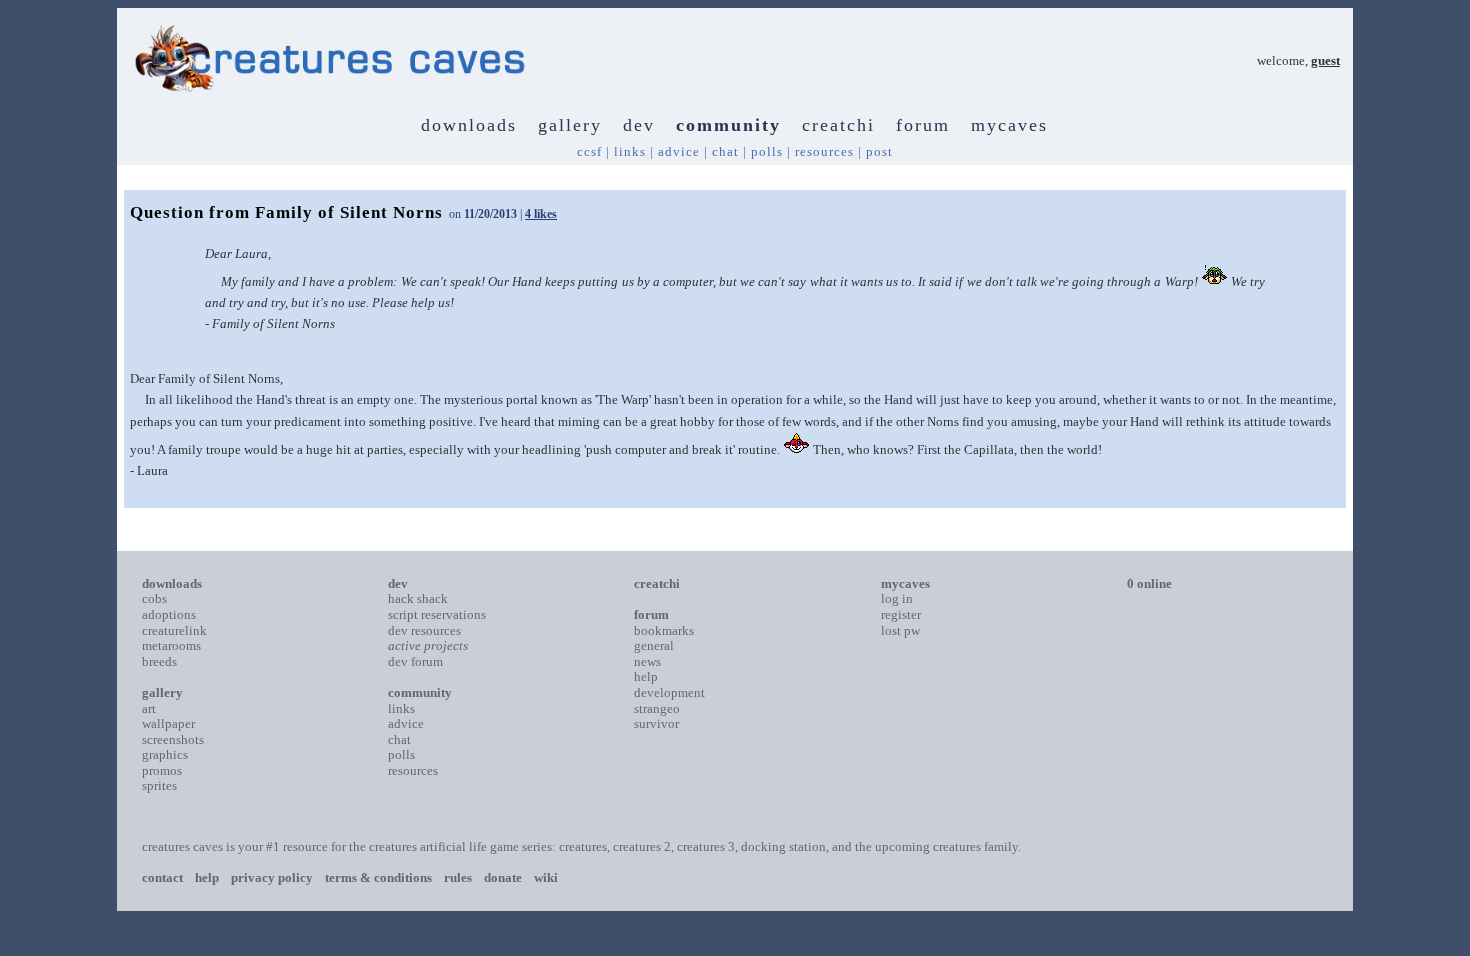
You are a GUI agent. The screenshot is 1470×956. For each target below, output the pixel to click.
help (646, 676)
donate (503, 877)
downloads (469, 125)
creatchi (838, 125)
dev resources (424, 630)
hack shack (418, 598)
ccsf (589, 151)
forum (923, 125)
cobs (154, 598)
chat (725, 151)
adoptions (169, 614)
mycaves (1009, 125)
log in (897, 598)
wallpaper (168, 723)
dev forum (415, 661)
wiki (546, 877)
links (630, 151)
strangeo (657, 708)
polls (767, 151)
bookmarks (664, 630)
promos (162, 770)
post (879, 151)
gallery (570, 125)
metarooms (171, 645)
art (149, 708)
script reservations (437, 614)
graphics (165, 754)
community (728, 125)
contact (162, 877)
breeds (159, 661)
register (901, 614)
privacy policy (272, 877)
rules (458, 877)
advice (679, 151)
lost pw (900, 630)
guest (1325, 60)
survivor (656, 723)
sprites (159, 785)
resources (824, 151)
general (654, 645)
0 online (1149, 583)
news (647, 661)
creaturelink (174, 630)
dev (639, 125)
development (669, 692)
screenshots (173, 739)
